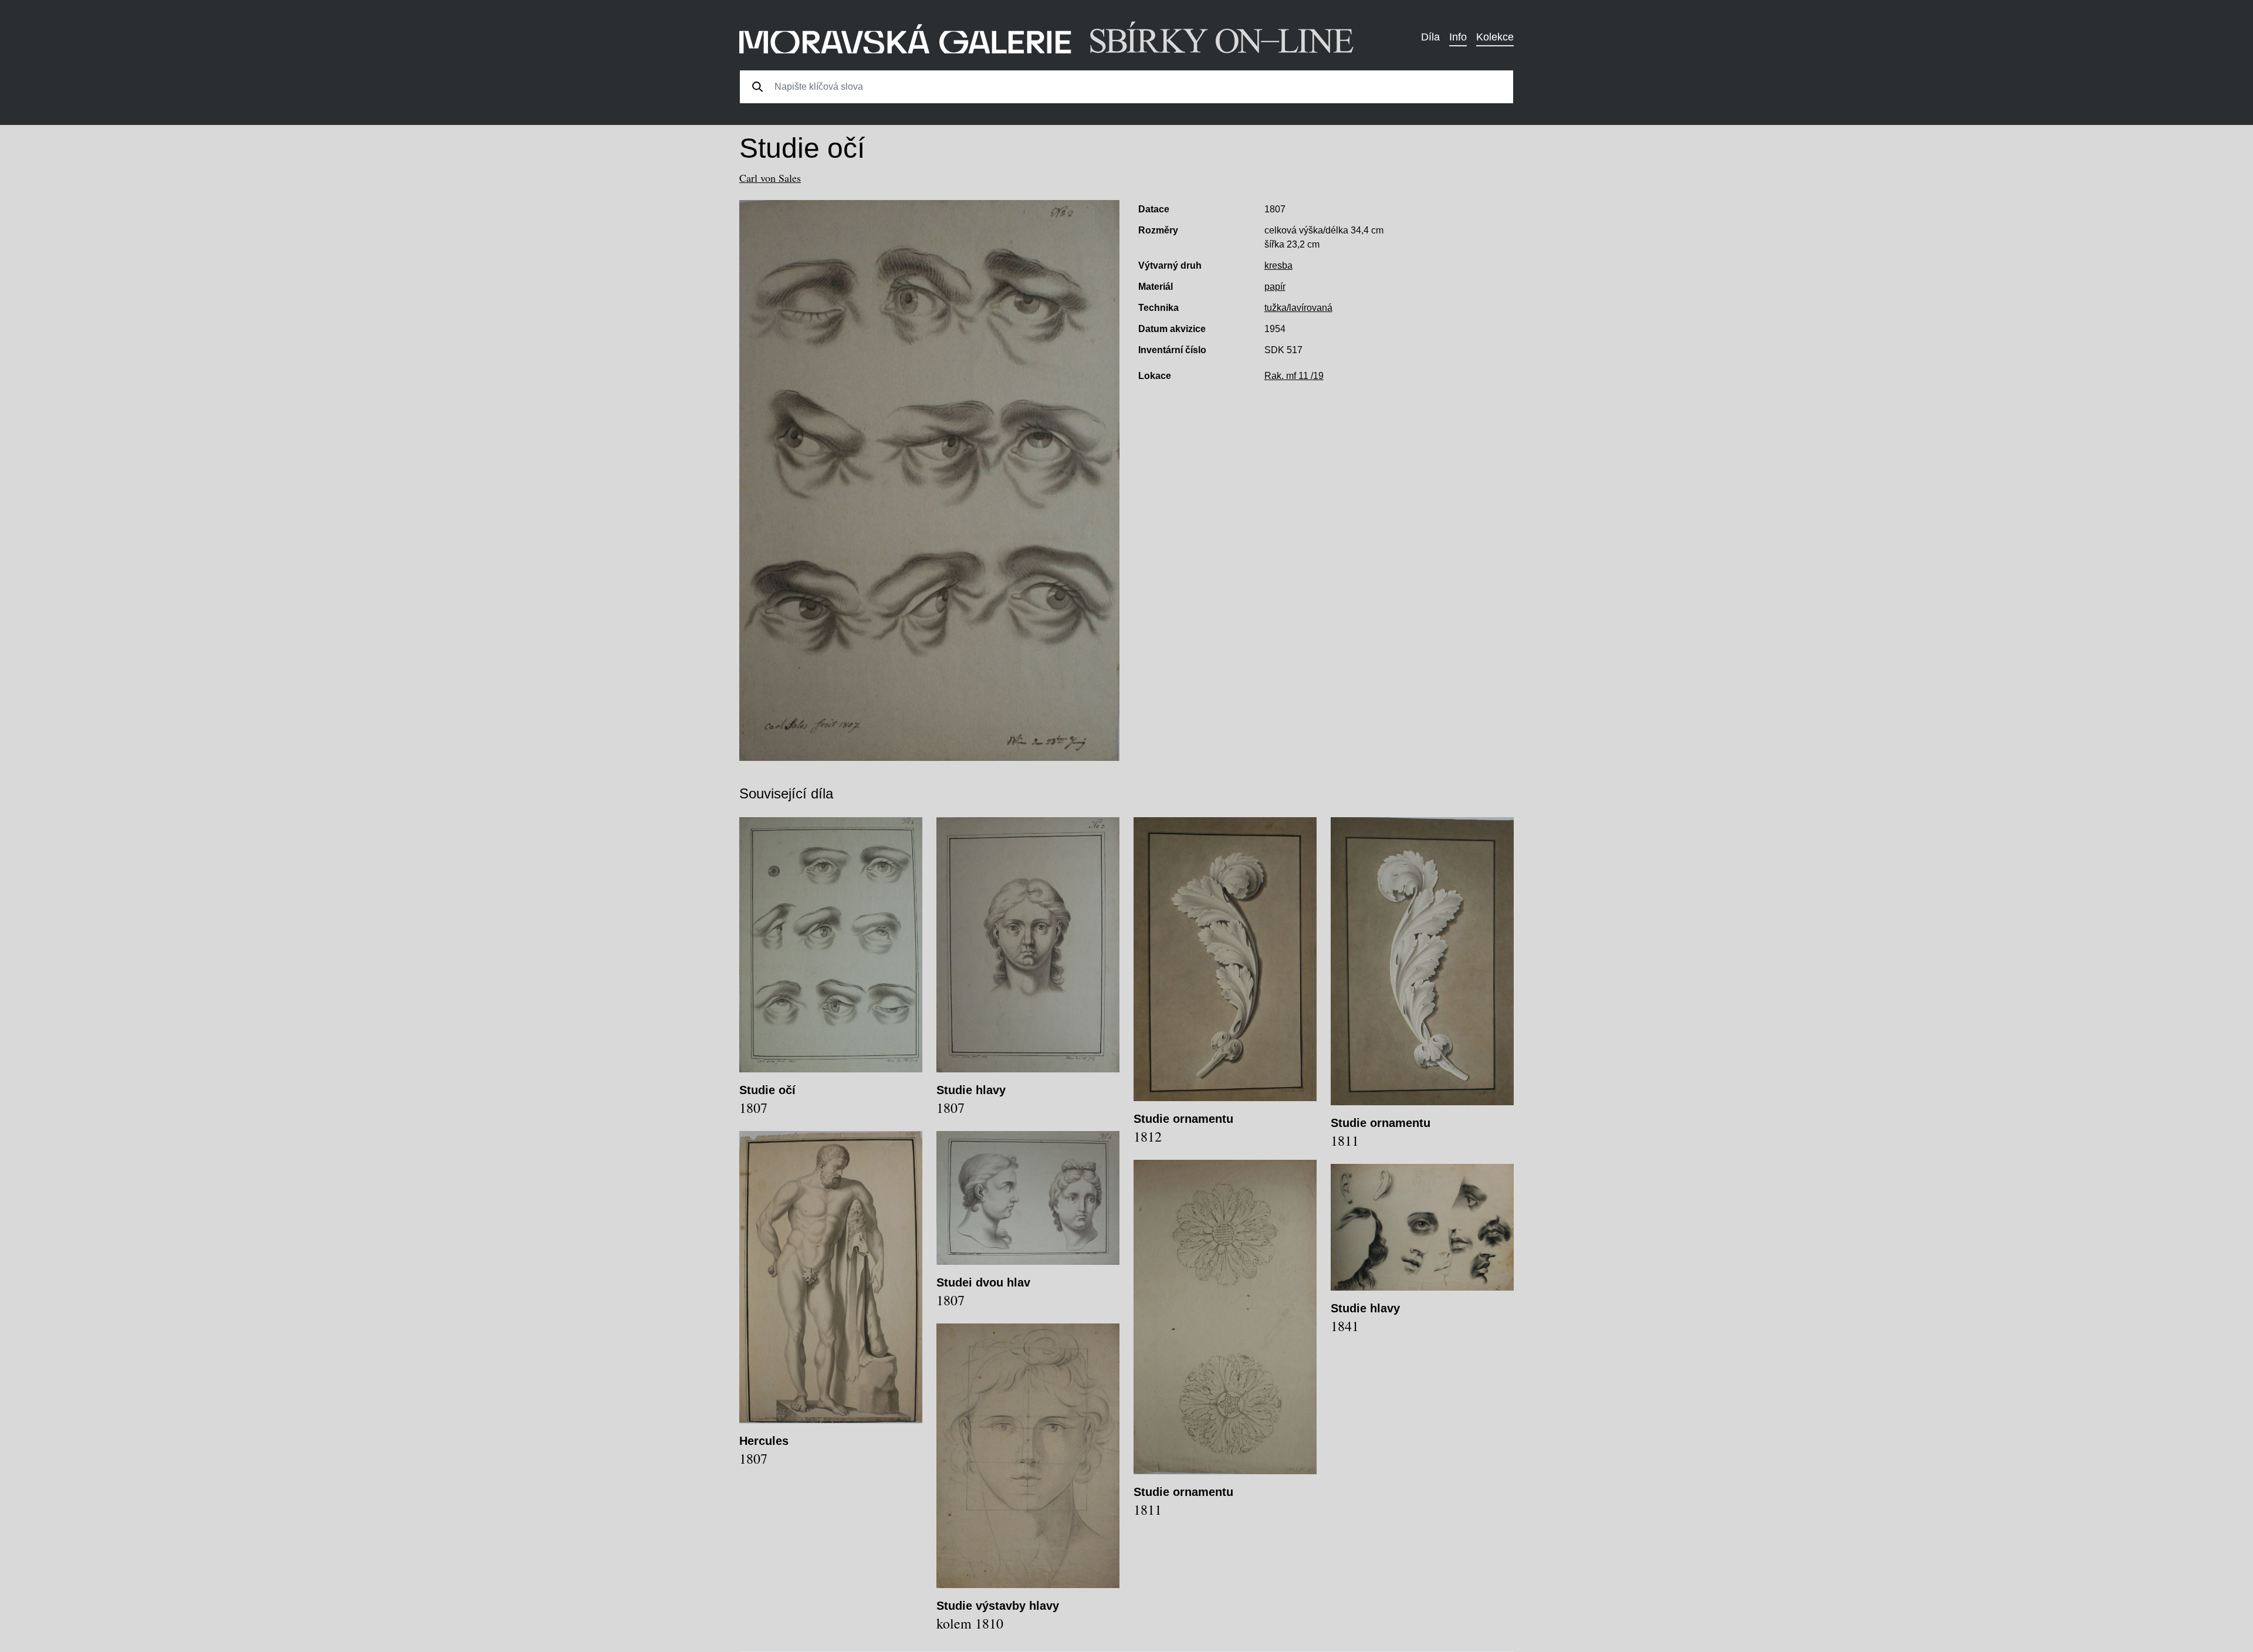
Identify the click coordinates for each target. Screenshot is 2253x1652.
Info (1458, 37)
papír (1275, 287)
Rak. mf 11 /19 (1294, 376)
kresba (1278, 265)
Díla (1430, 37)
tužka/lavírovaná (1298, 308)
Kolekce (1495, 37)
